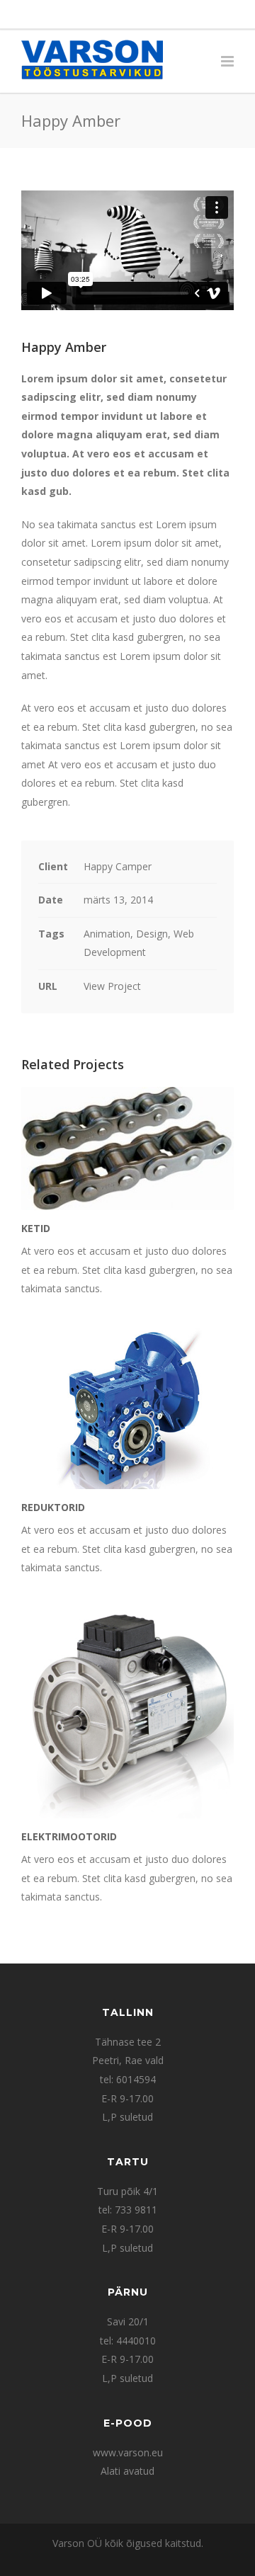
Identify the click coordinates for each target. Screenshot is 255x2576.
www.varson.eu (128, 2452)
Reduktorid (53, 1507)
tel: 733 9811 (128, 2210)
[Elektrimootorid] (127, 1712)
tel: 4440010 (128, 2341)
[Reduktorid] (127, 1408)
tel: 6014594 (128, 2079)
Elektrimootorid (69, 1836)
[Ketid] (127, 1149)
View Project (112, 986)
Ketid (36, 1228)
